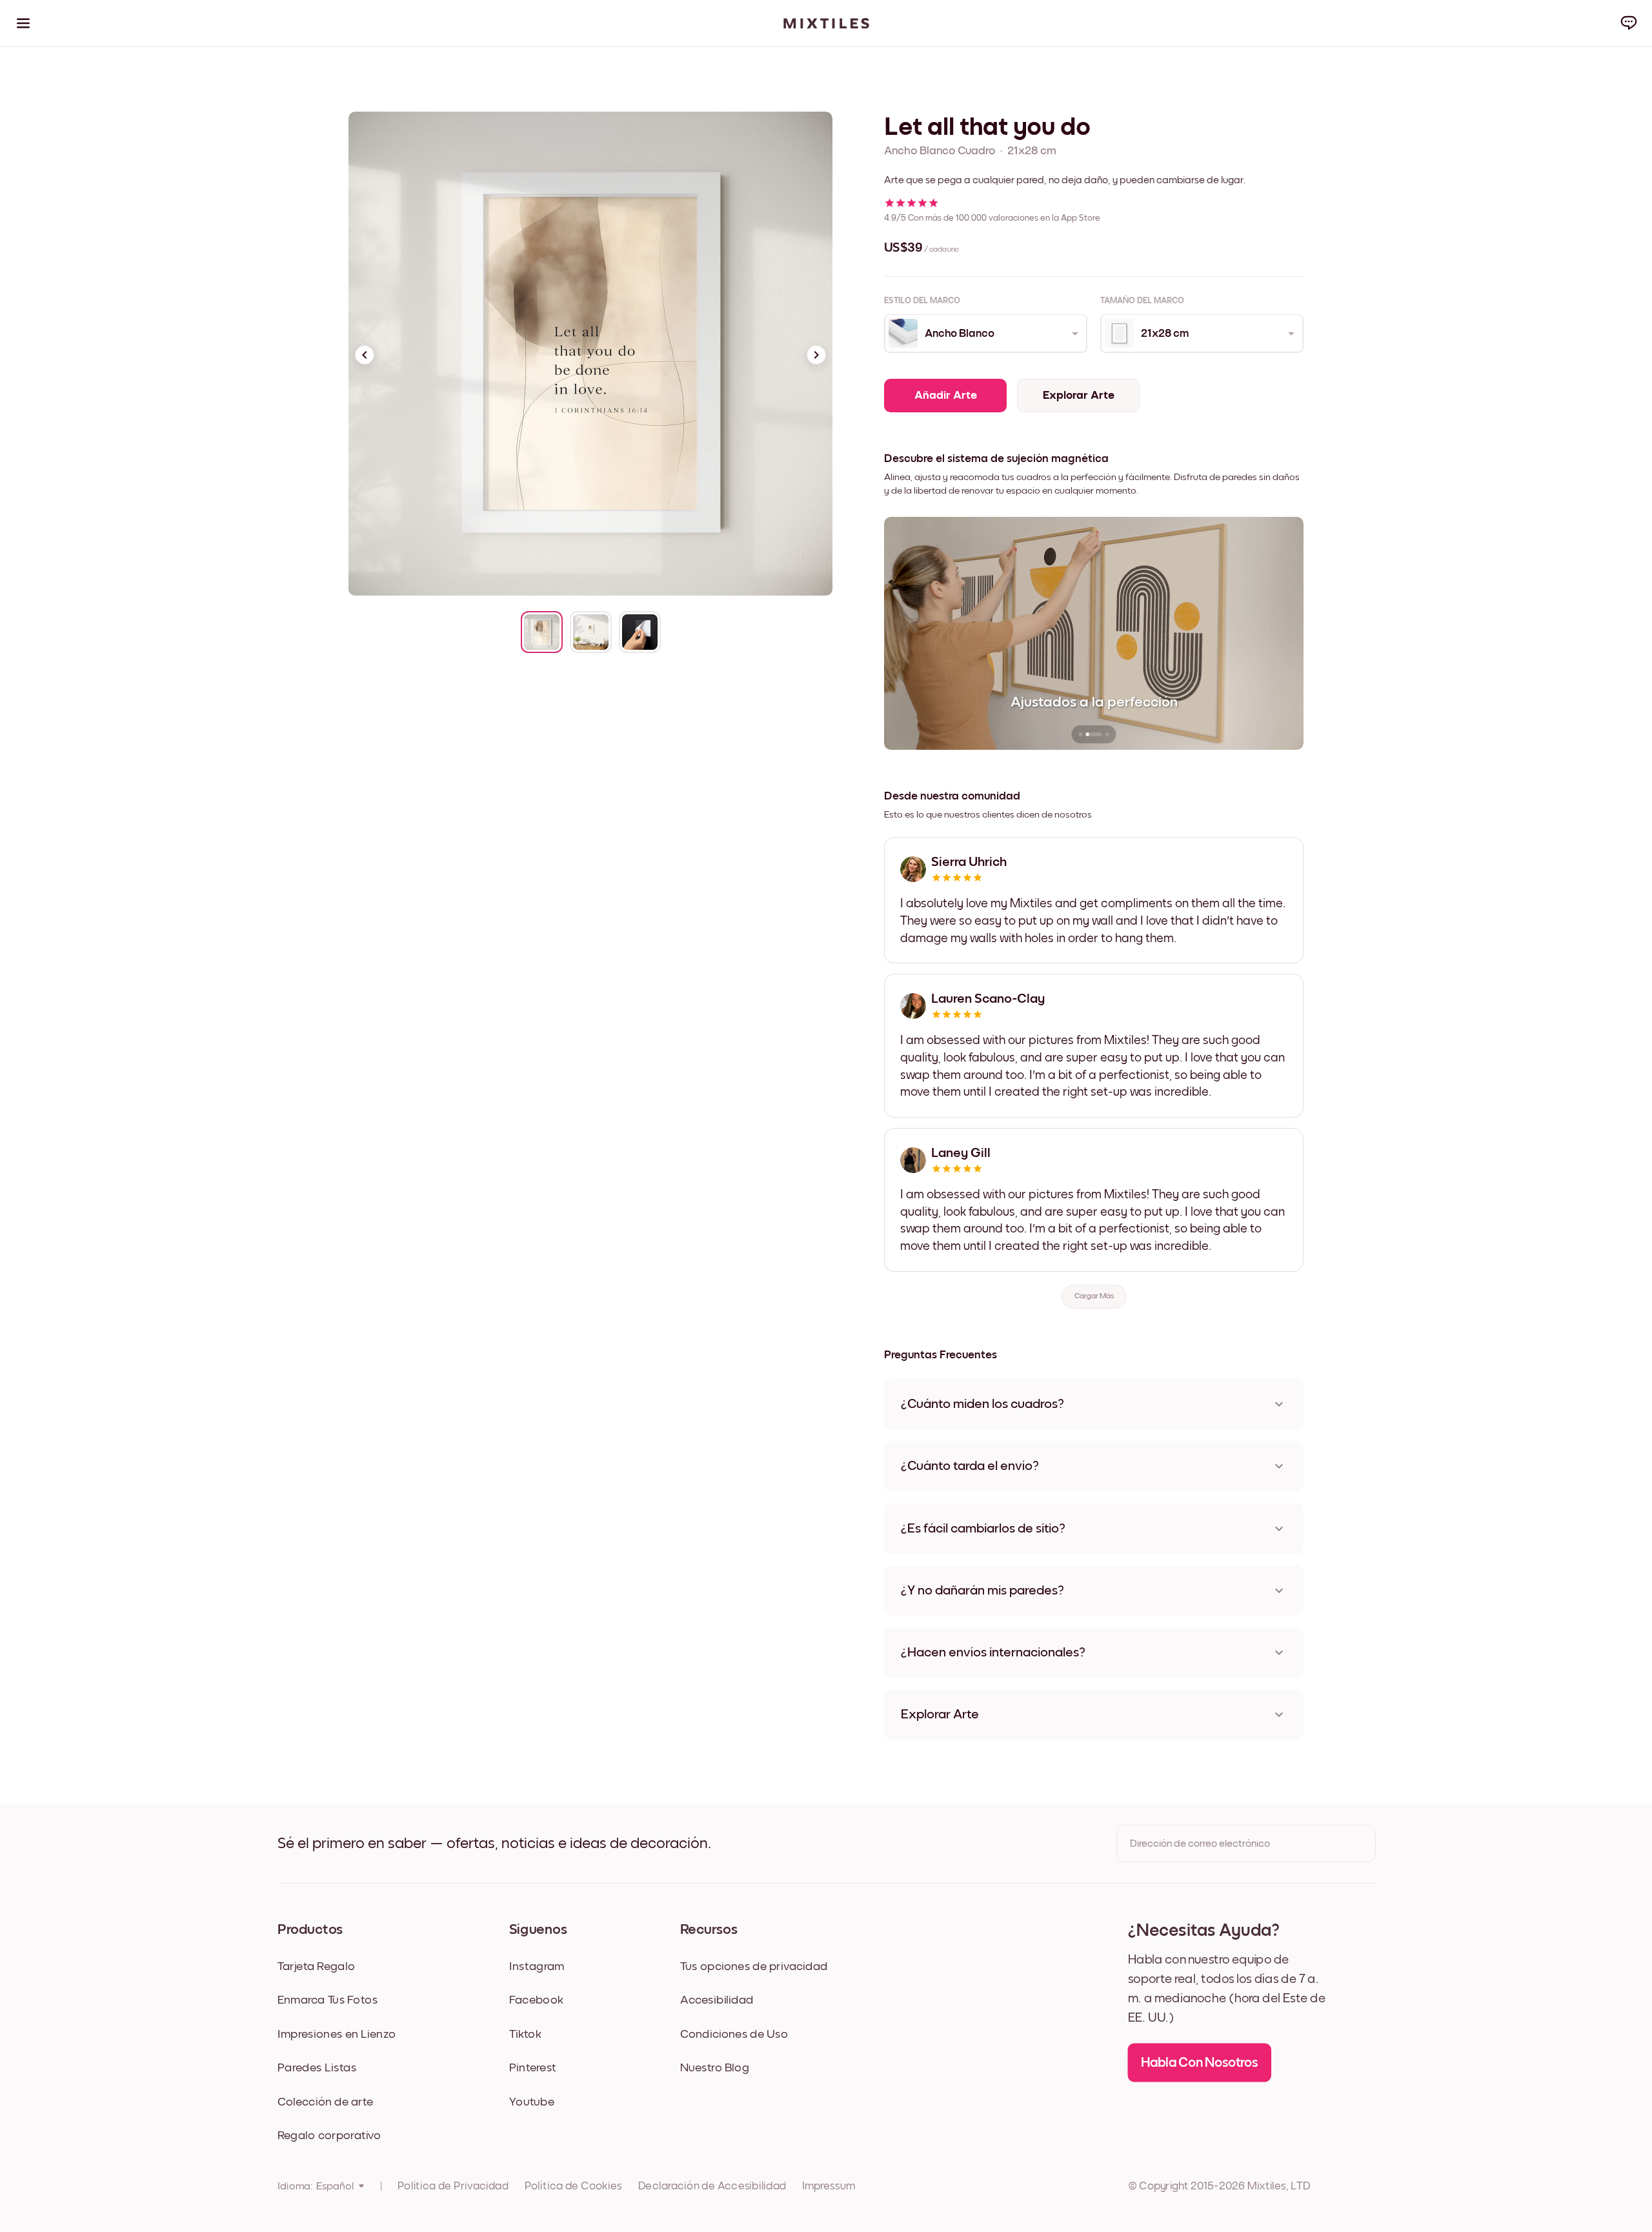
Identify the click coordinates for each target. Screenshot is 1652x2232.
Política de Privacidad (453, 2186)
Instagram (537, 1966)
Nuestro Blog (715, 2068)
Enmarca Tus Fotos (328, 2000)
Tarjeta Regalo (316, 1966)
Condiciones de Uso (734, 2034)
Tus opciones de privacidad (754, 1966)
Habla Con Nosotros (1200, 2063)
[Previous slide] (365, 355)
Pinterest (533, 2068)
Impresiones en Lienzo (337, 2034)
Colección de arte (325, 2102)
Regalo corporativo (329, 2136)
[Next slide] (816, 355)
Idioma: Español (316, 2186)
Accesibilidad (717, 2000)
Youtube (532, 2102)
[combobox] (985, 334)
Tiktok (525, 2034)
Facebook (536, 2000)
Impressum (829, 2186)
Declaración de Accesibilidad (712, 2186)
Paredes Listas (317, 2068)
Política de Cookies (573, 2186)
